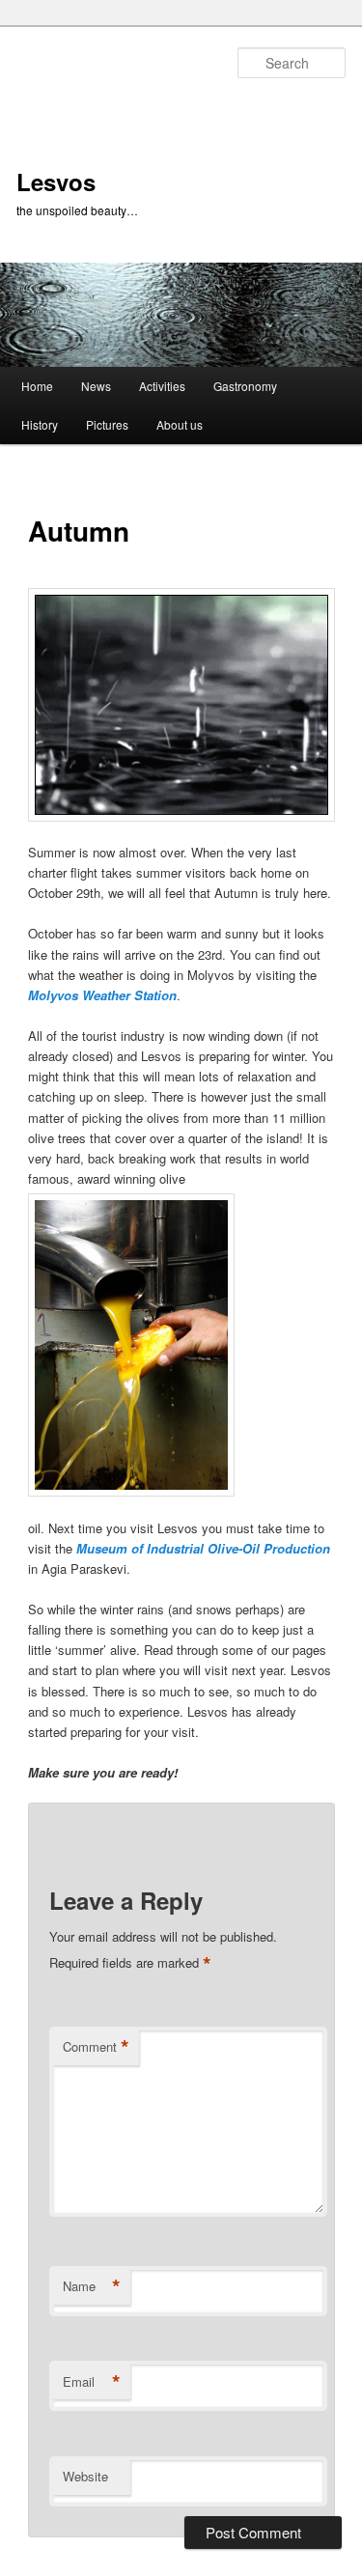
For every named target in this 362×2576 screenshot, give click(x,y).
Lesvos (56, 182)
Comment (96, 2047)
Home (37, 386)
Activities (162, 386)
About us (180, 424)
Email (92, 2382)
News (96, 386)
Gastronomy (245, 386)
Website (85, 2476)
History (40, 424)
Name (92, 2286)
